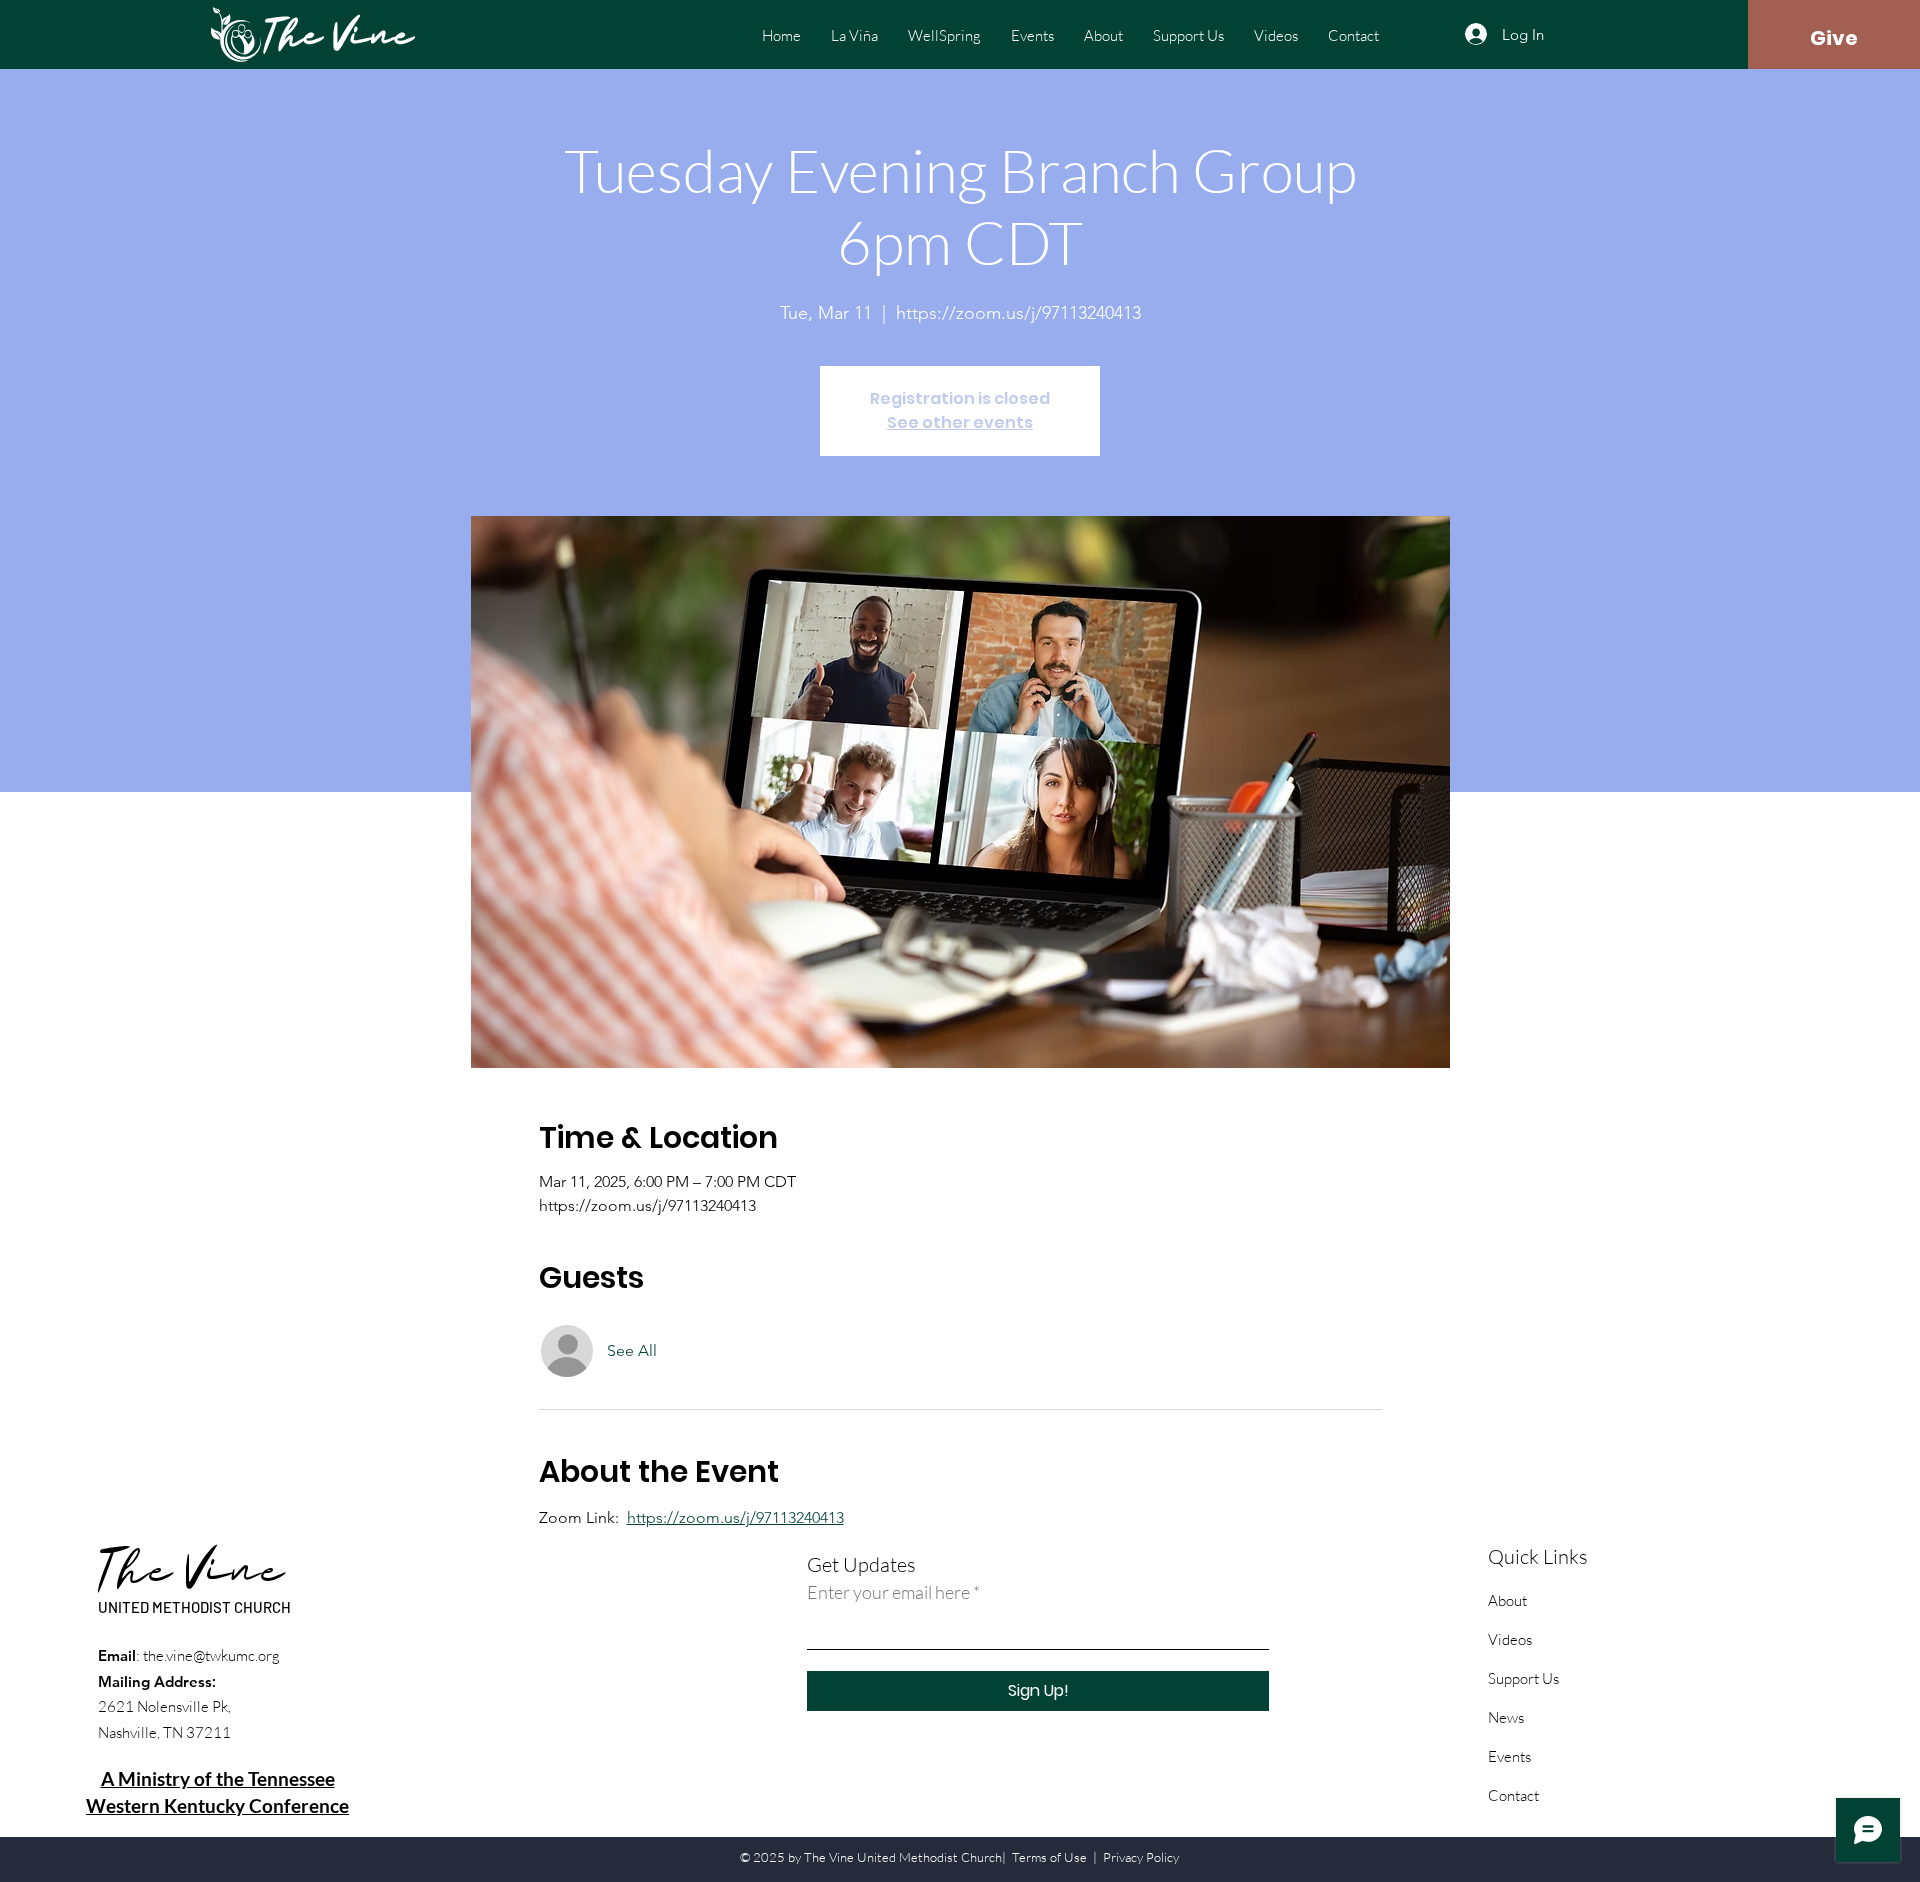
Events (1509, 1756)
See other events (960, 422)
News (1506, 1717)
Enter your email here (888, 1592)
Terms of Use (1049, 1857)
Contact (1513, 1795)
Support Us (1523, 1678)
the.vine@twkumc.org (211, 1655)
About (1507, 1600)
